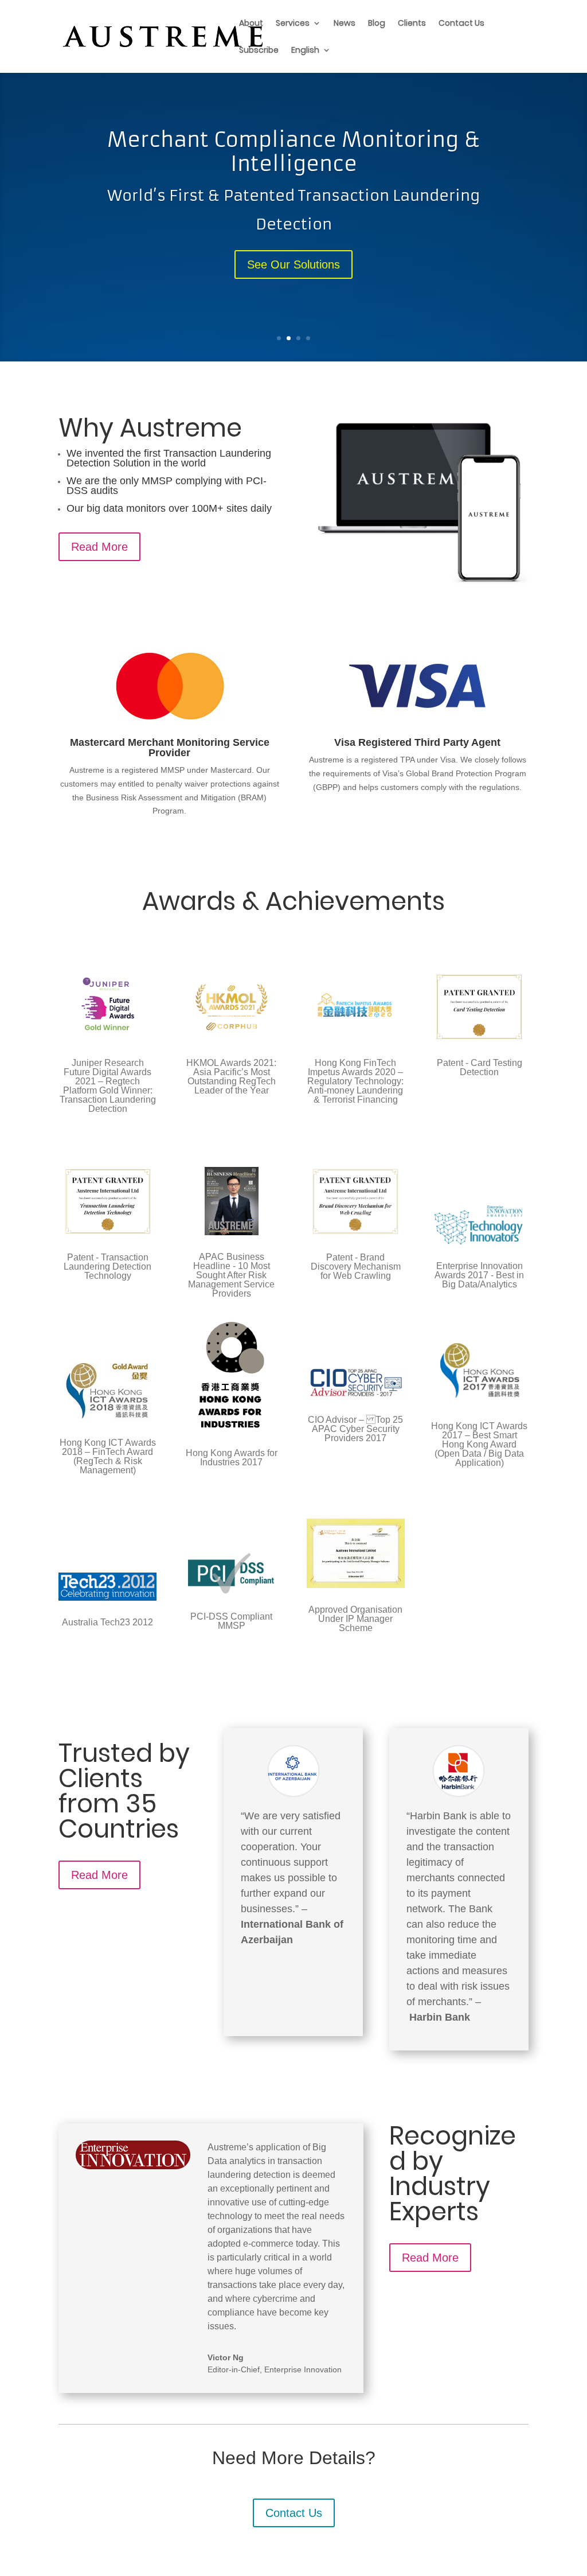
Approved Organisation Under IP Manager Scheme (355, 1619)
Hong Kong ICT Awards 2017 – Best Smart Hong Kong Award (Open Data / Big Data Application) (479, 1444)
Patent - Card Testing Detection (480, 1067)
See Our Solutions (293, 264)
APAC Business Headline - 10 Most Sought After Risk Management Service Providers (231, 1275)
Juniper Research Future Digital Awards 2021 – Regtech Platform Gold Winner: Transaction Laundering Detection (108, 1086)
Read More (99, 547)
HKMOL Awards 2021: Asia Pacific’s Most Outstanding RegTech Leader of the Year (231, 1077)
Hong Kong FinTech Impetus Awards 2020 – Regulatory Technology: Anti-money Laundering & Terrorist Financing (355, 1081)
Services (293, 24)
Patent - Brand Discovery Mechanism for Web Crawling (356, 1266)
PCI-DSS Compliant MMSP (231, 1621)
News (345, 24)
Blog (377, 24)
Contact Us (461, 24)
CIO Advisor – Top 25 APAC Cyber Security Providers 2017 (355, 1429)
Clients (412, 24)
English (305, 51)
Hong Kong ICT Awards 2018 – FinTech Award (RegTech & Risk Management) (108, 1456)
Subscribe (259, 51)
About (251, 24)
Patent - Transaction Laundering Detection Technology (107, 1266)
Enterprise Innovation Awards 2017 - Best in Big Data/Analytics (479, 1275)
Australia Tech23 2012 (107, 1622)
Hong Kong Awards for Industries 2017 (232, 1458)
